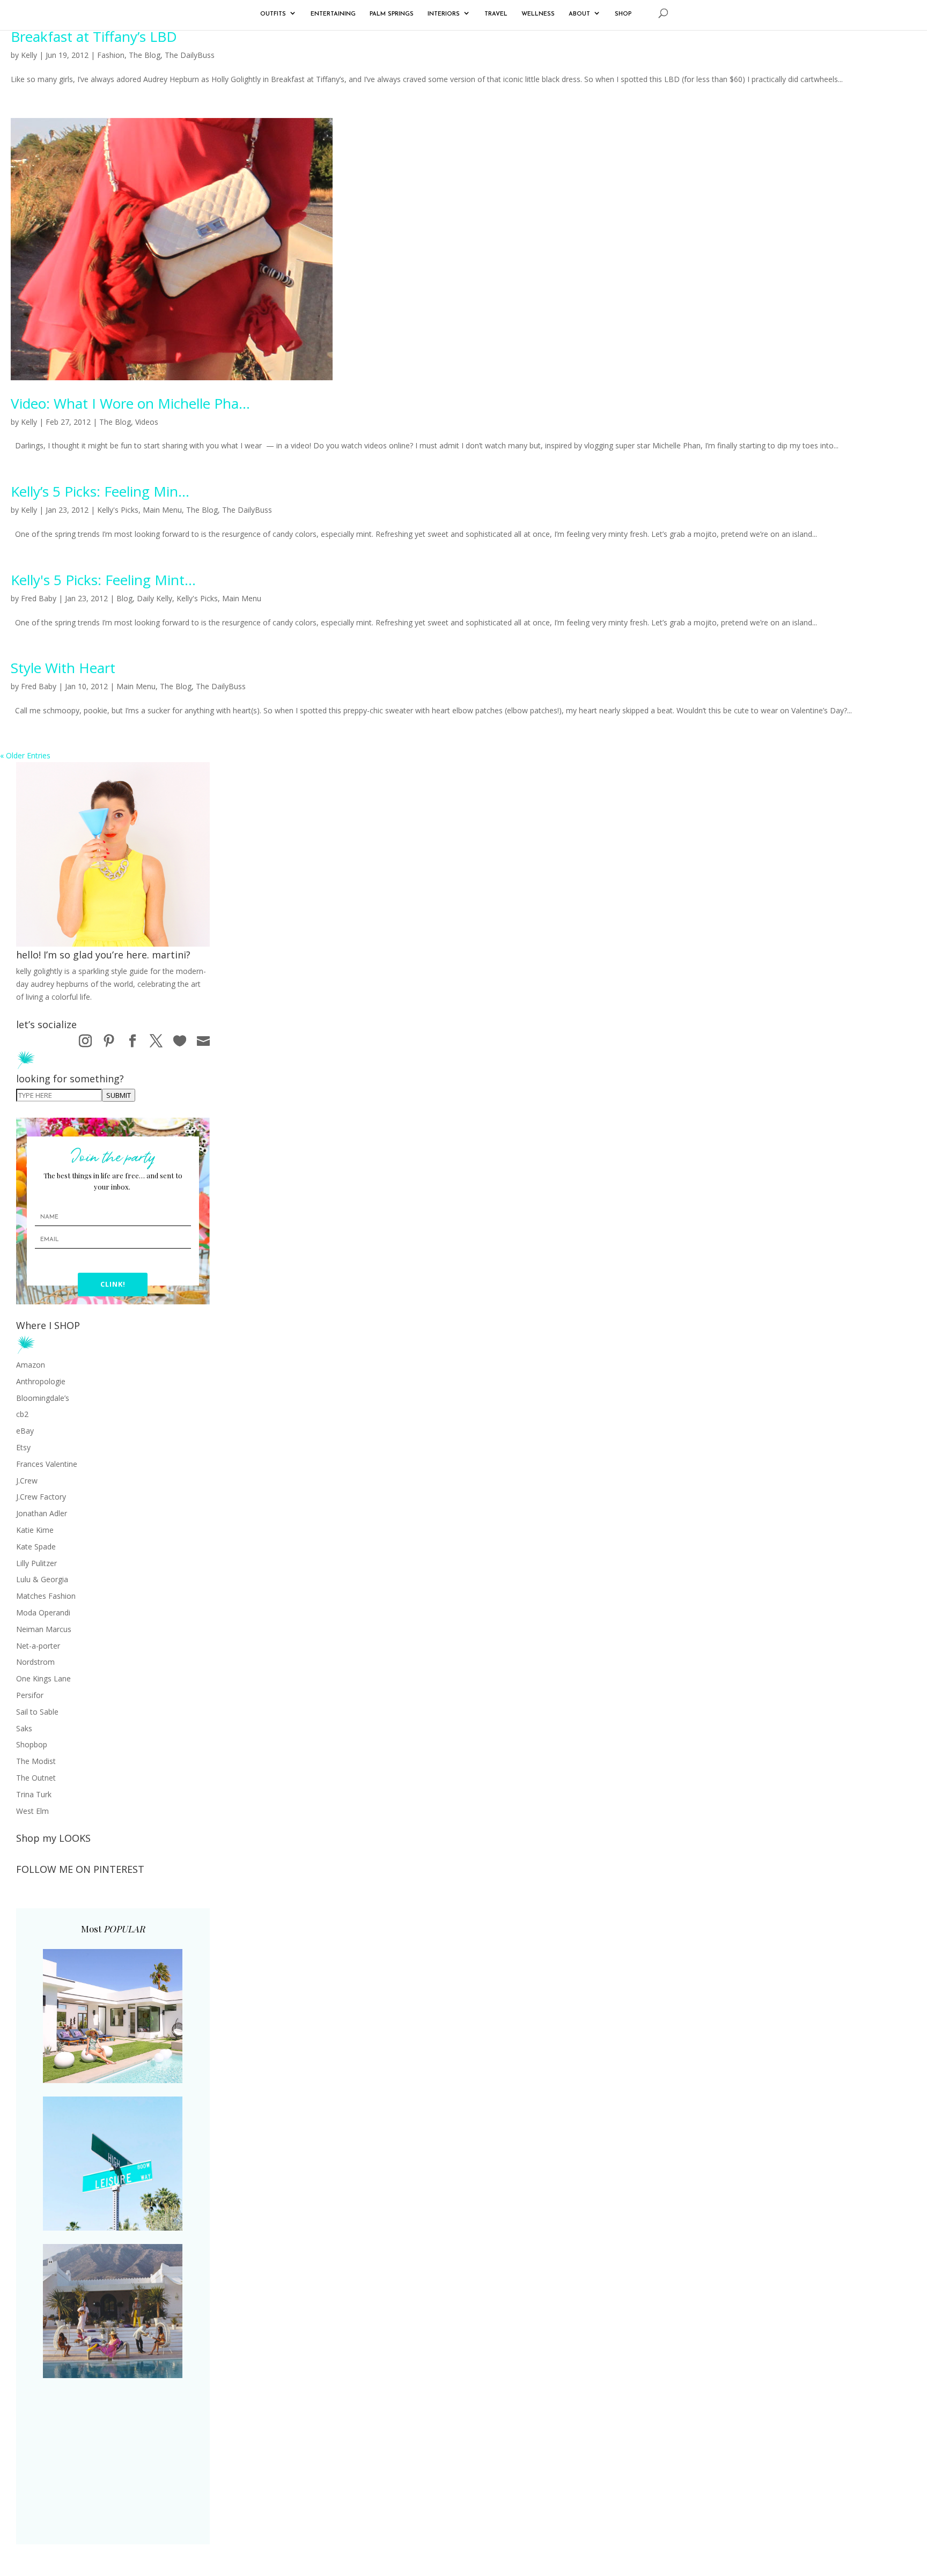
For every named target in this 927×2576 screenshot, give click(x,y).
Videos (147, 422)
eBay (25, 1431)
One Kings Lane (43, 1678)
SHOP (623, 14)
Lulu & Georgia (42, 1579)
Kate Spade (36, 1547)
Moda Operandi (43, 1612)
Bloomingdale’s (43, 1398)
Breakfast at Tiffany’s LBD (94, 36)
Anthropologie (41, 1381)
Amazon (31, 1365)
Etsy (23, 1447)
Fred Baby (39, 598)
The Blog (145, 55)
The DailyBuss (190, 55)
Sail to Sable (37, 1712)
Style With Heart (63, 668)
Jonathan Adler (42, 1513)
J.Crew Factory (41, 1497)
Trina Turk (34, 1794)
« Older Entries (25, 755)
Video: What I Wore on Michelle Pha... (130, 403)
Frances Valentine (47, 1464)
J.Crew (27, 1481)
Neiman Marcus (44, 1629)
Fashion (111, 55)
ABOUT (579, 14)
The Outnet (36, 1778)
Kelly (29, 55)
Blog (124, 598)
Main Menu (162, 510)
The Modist (36, 1761)
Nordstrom (35, 1662)
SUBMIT (119, 1095)
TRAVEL (496, 14)
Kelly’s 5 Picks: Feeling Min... (100, 491)
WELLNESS (538, 14)
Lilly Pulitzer (36, 1563)
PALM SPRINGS (392, 14)
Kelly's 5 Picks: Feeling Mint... (103, 580)
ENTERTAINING (333, 14)
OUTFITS (273, 14)
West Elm (32, 1811)
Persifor (30, 1695)
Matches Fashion (46, 1596)
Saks (24, 1728)
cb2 (22, 1414)
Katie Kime (35, 1530)
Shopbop (32, 1744)
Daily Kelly (154, 598)
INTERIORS (444, 14)
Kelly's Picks (118, 510)
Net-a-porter (38, 1646)
